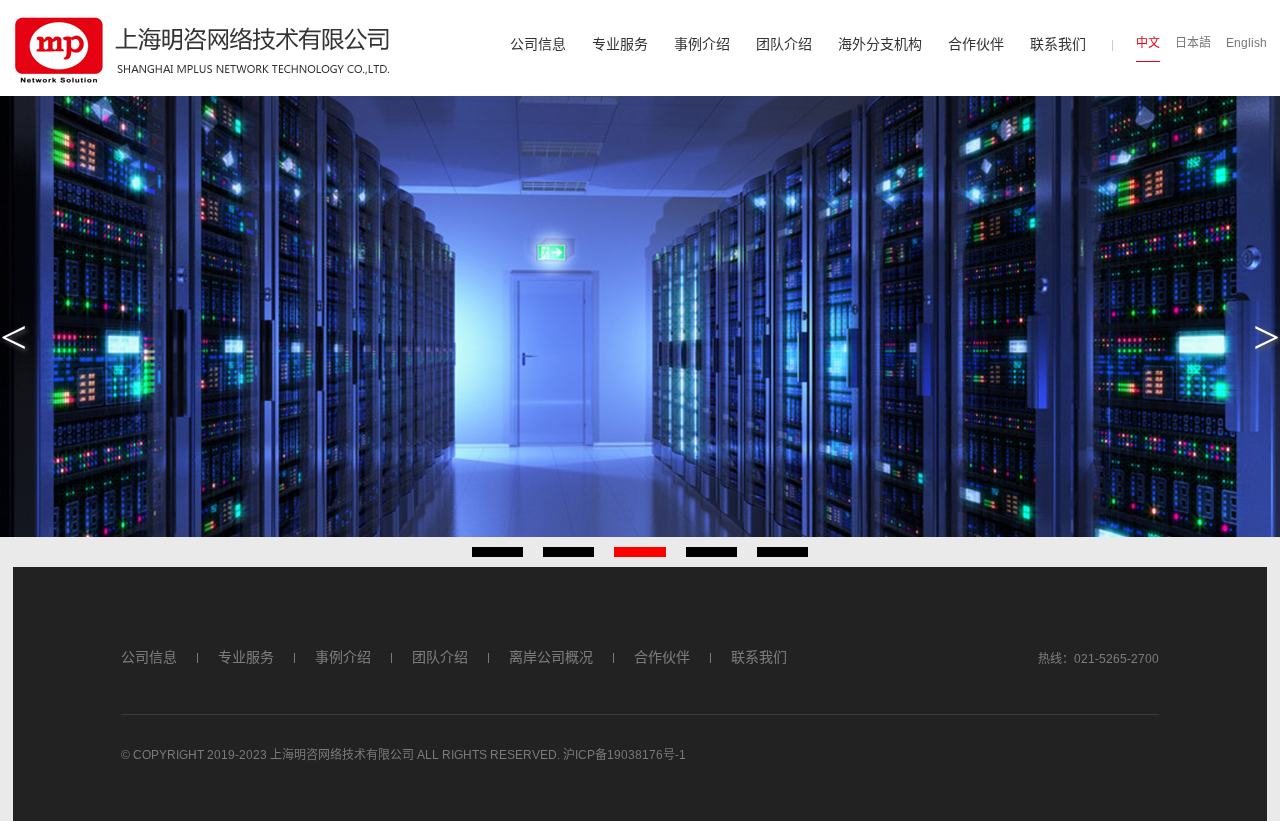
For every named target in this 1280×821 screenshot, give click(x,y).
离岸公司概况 (551, 657)
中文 (1148, 43)
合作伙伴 (976, 44)
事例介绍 (702, 44)
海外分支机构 (880, 44)
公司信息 (538, 44)
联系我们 (1058, 44)
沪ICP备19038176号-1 (624, 755)
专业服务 (620, 44)
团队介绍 (784, 44)
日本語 (1193, 43)
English (1246, 43)
